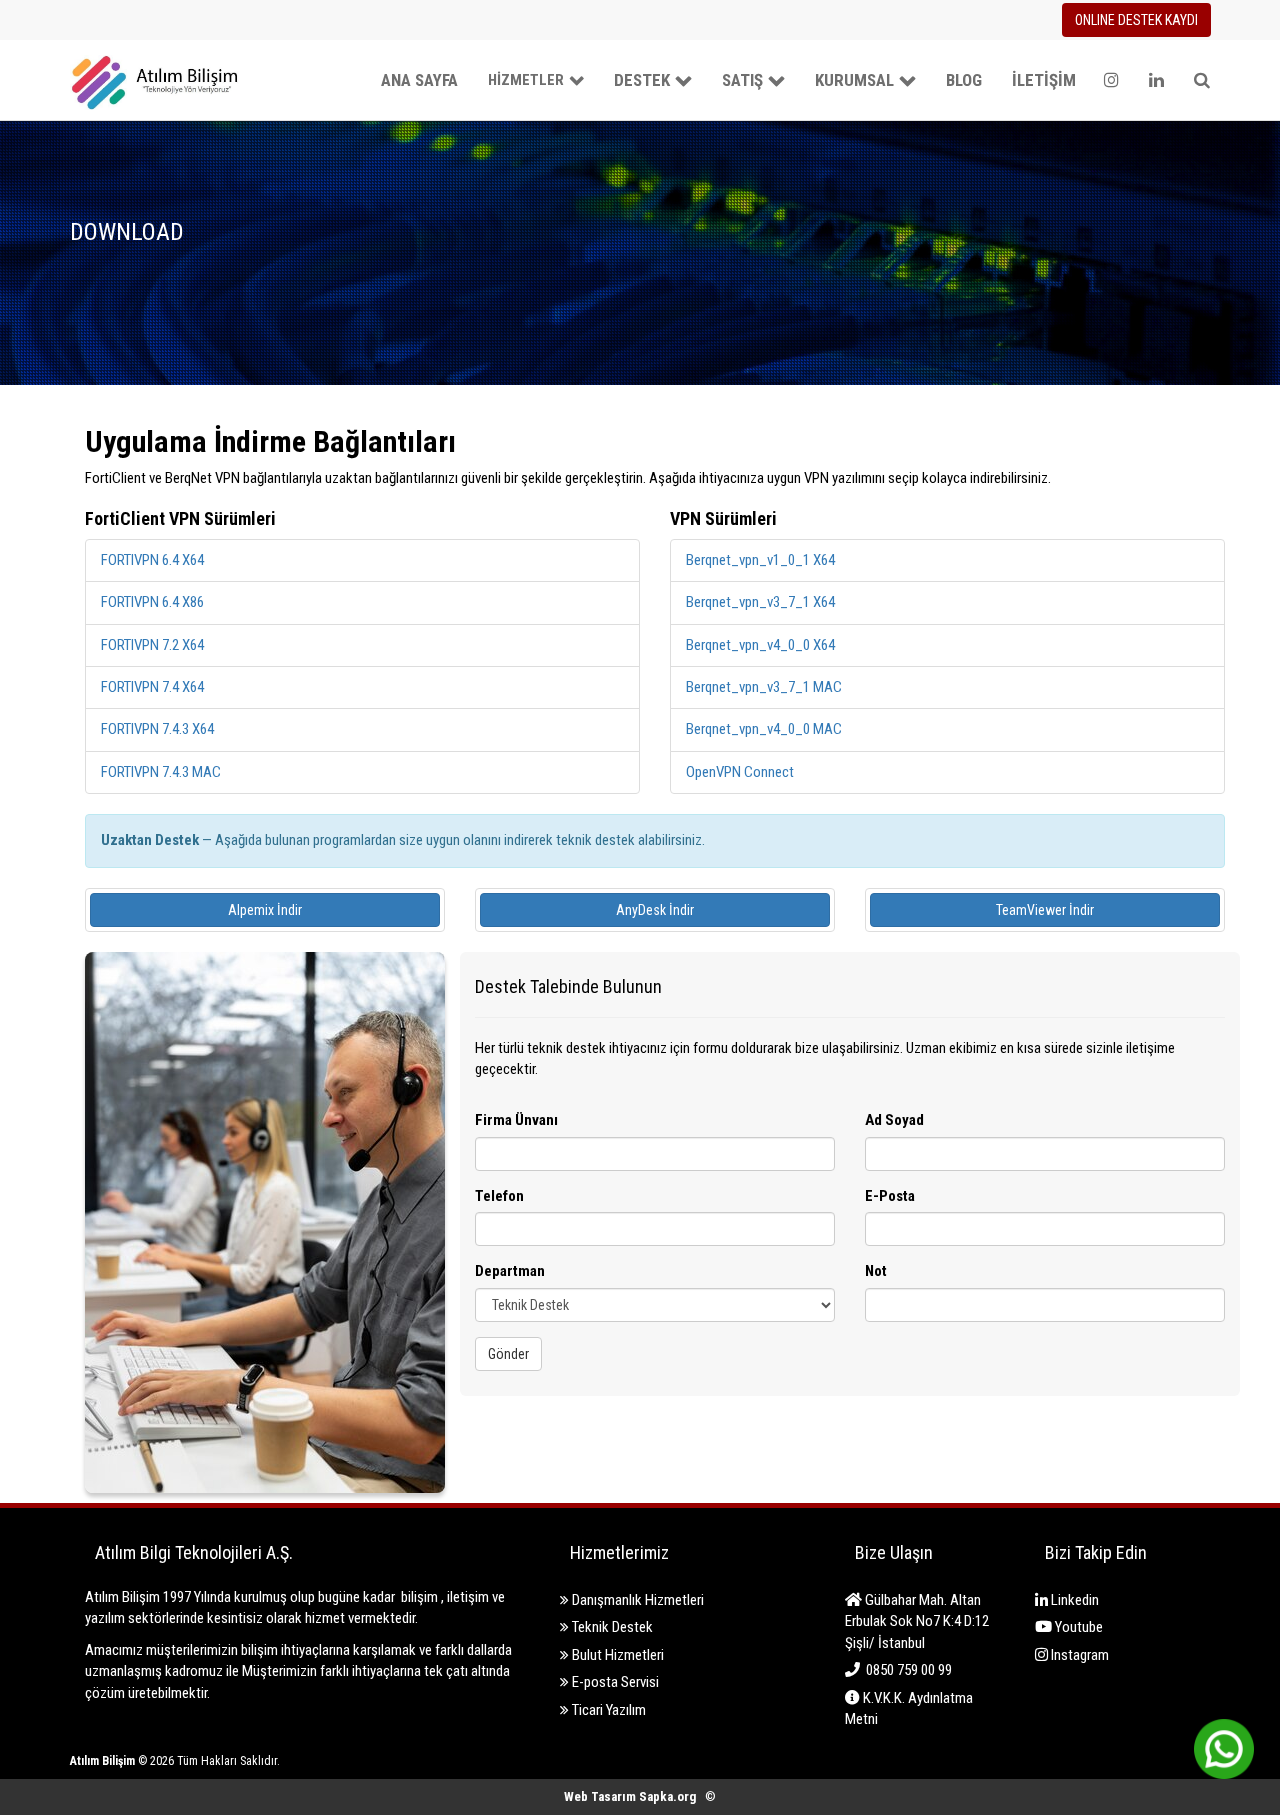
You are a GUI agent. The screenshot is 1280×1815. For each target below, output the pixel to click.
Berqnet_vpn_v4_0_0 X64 (760, 645)
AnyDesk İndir (655, 910)
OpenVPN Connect (740, 772)
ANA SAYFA (419, 80)
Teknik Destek (611, 1627)
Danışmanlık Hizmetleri (636, 1600)
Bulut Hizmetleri (616, 1655)
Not (876, 1271)
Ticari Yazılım (607, 1710)
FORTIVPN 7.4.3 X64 (157, 729)
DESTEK (642, 80)
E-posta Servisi (614, 1682)
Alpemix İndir (265, 910)
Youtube (1077, 1627)
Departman (510, 1271)
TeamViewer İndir (1045, 910)
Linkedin (1073, 1600)
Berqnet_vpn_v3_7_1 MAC (764, 687)
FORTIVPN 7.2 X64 (152, 645)
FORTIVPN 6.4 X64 (152, 560)
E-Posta (890, 1196)
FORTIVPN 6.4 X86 (152, 602)
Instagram (1078, 1655)
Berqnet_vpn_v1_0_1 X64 (760, 560)
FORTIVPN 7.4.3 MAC (161, 772)
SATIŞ (742, 80)
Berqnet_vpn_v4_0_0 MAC (764, 729)
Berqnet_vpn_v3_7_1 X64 (760, 602)
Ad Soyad (894, 1120)
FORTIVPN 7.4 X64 (152, 687)
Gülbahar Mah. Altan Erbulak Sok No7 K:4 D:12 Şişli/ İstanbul (917, 1621)
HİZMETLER (526, 80)
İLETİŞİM (1044, 80)
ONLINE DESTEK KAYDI (1136, 20)
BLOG (964, 80)
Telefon (499, 1196)
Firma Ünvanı (516, 1120)
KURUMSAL (854, 80)
